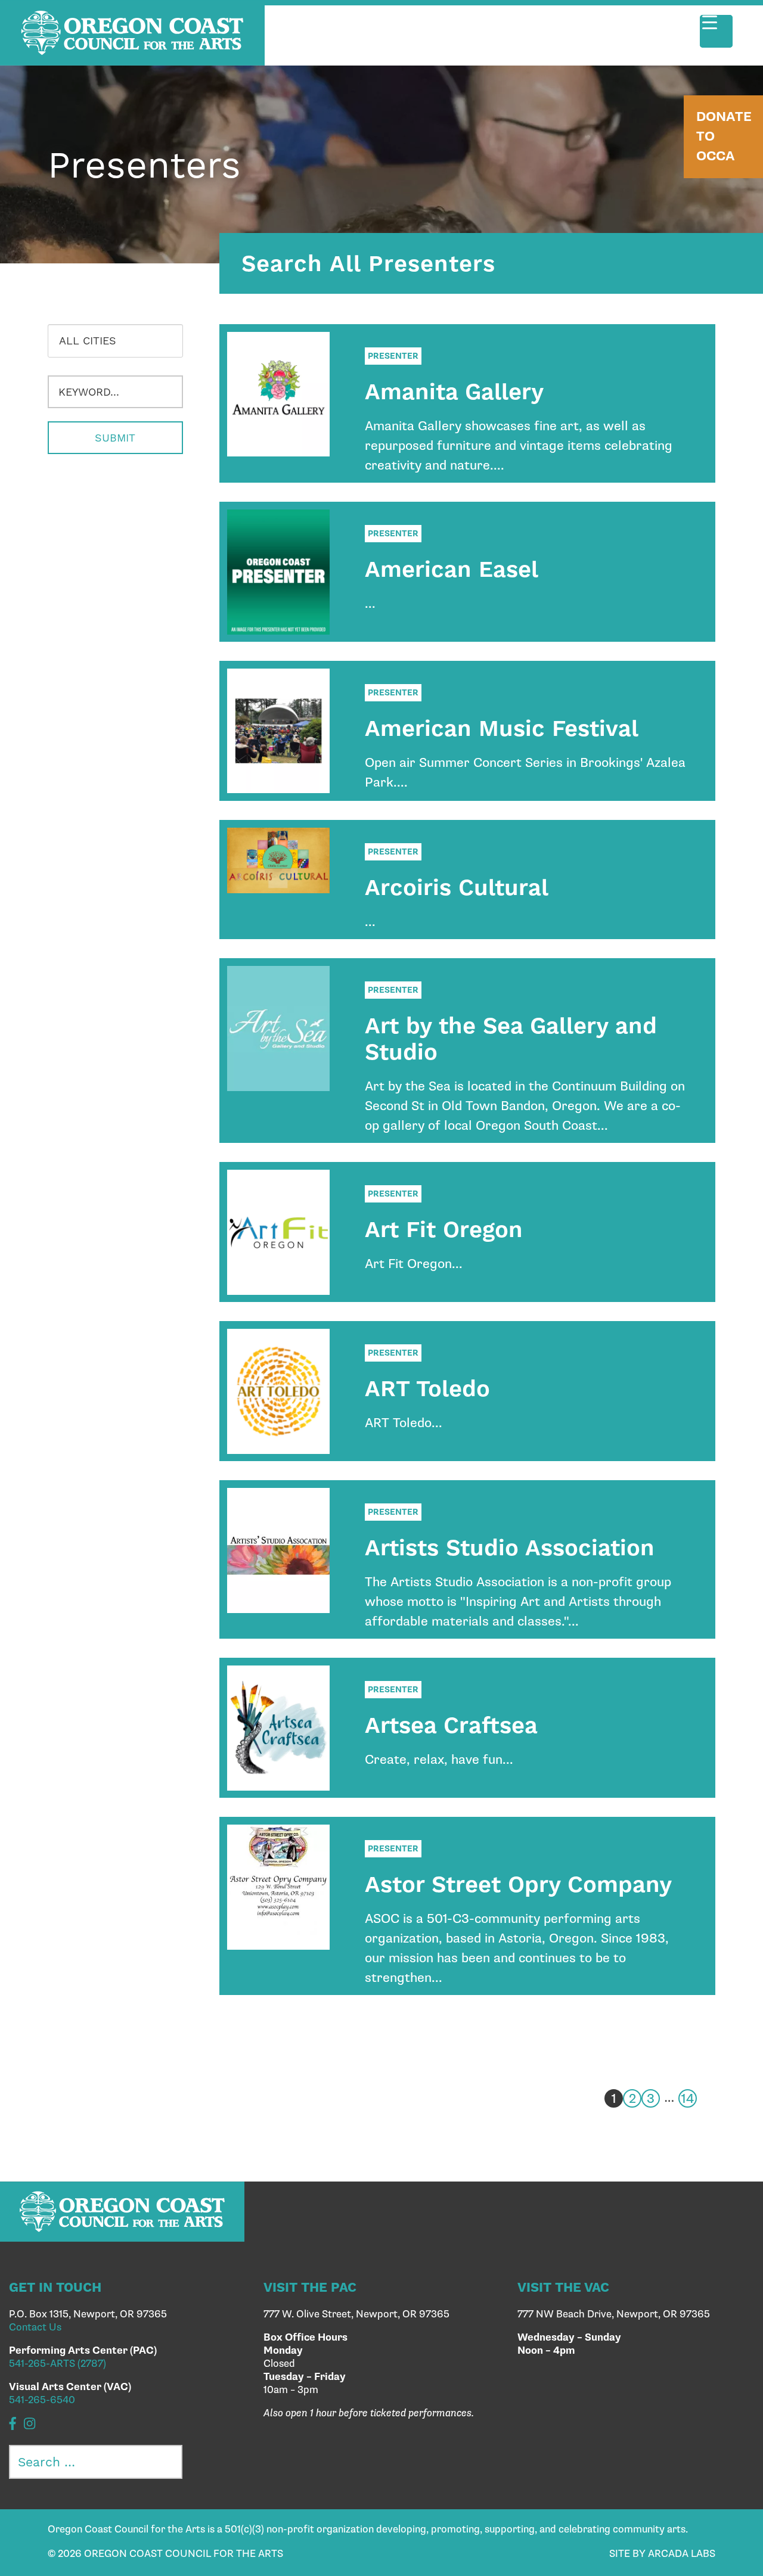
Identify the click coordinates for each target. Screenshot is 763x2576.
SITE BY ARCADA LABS (662, 2554)
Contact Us (35, 2328)
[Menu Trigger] (716, 31)
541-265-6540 (42, 2400)
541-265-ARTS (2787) (58, 2364)
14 (688, 2099)
